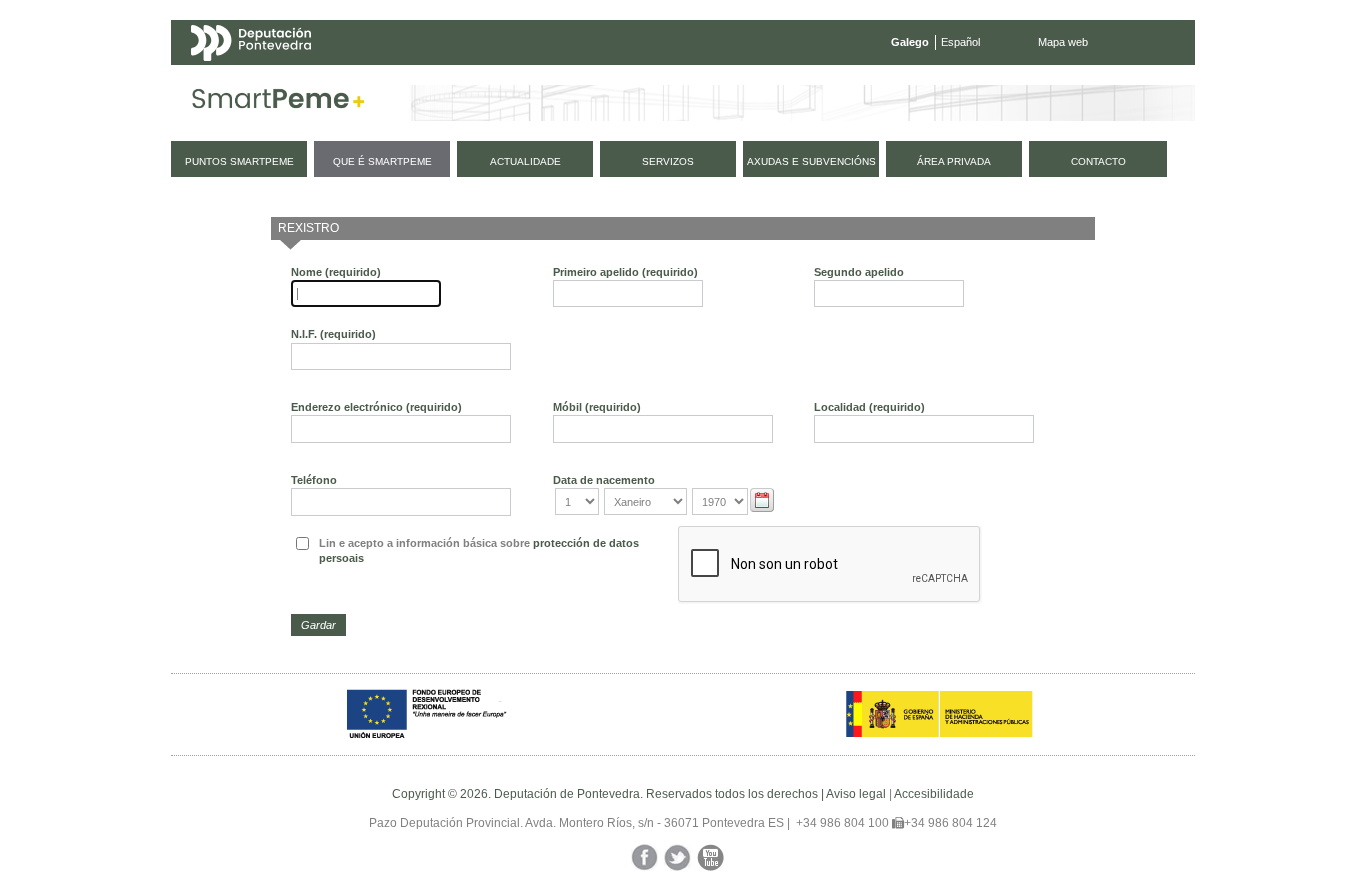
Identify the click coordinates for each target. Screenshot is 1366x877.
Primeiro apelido (625, 272)
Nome (336, 272)
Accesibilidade (934, 794)
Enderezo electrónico (376, 407)
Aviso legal (856, 794)
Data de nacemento (604, 480)
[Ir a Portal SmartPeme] (278, 103)
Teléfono (314, 480)
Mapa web (1063, 42)
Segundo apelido (859, 272)
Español (960, 42)
